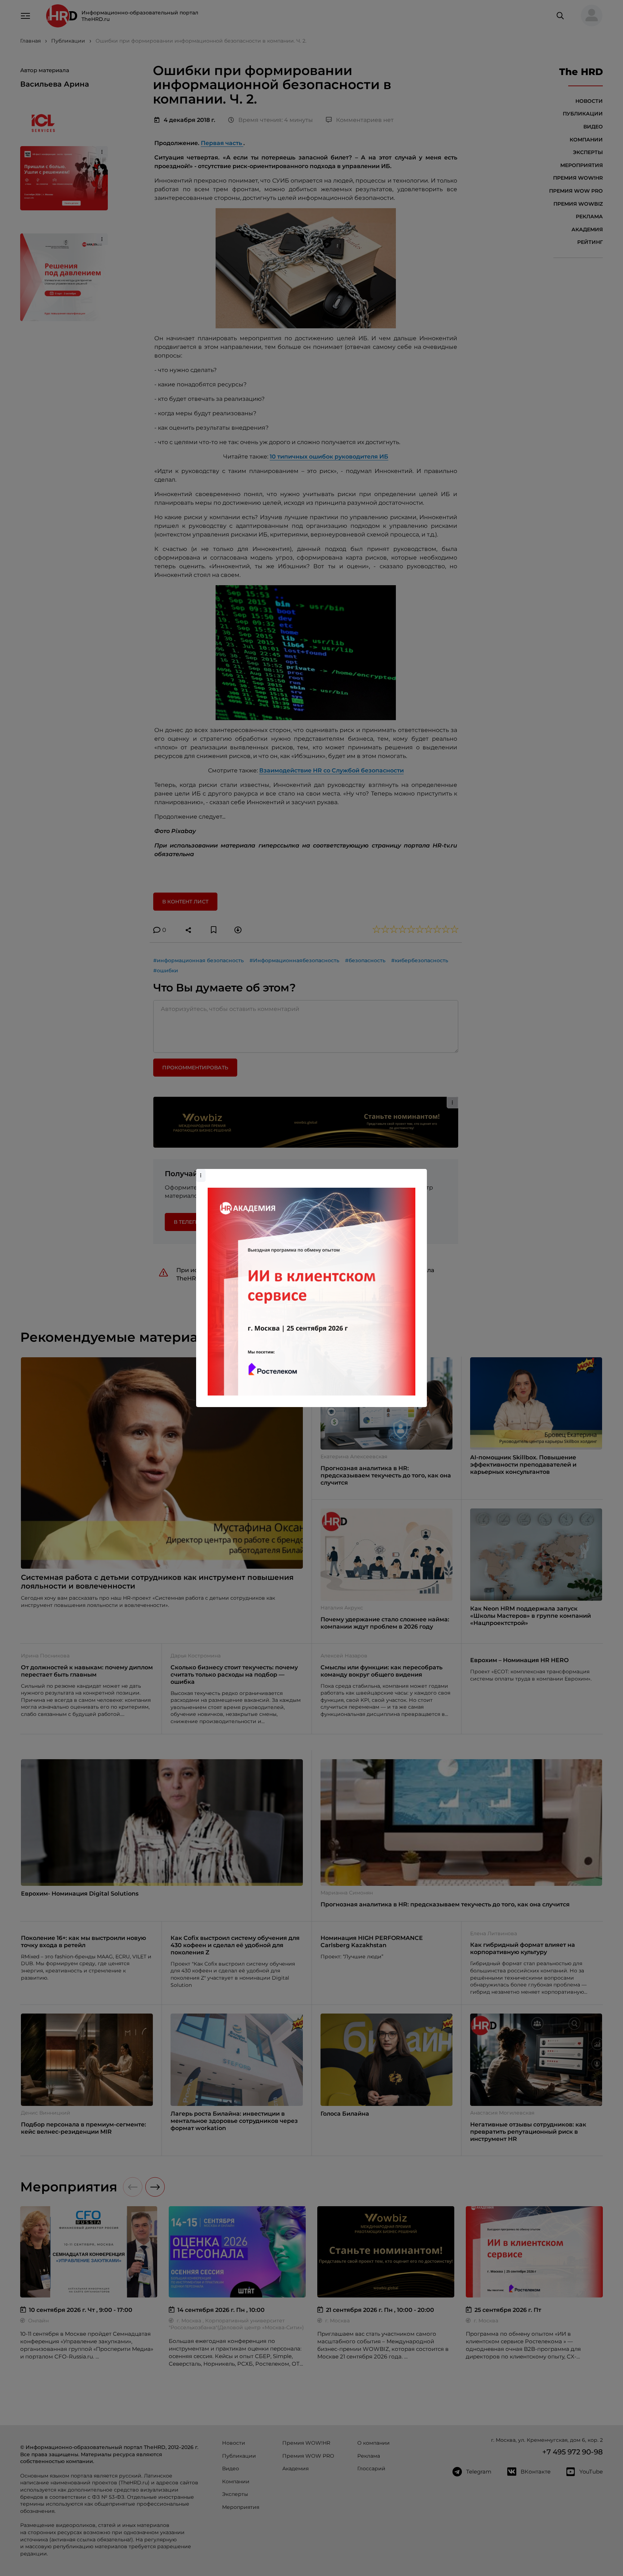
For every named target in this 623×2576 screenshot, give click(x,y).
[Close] (420, 1173)
